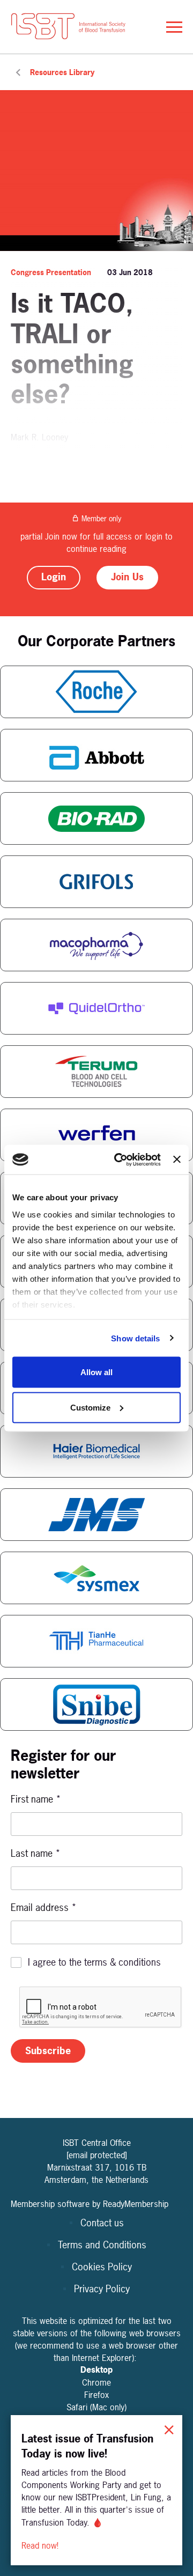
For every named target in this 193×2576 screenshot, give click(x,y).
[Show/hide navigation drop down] (174, 27)
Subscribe (48, 2051)
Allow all (96, 1372)
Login (54, 577)
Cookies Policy (102, 2267)
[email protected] (97, 2155)
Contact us (102, 2223)
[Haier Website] (96, 1451)
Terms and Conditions (102, 2245)
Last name (36, 1853)
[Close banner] (177, 1160)
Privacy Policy (102, 2289)
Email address (44, 1907)
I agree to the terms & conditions (94, 1962)
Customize (90, 1407)
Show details (135, 1338)
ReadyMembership (136, 2204)
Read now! (41, 2545)
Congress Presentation (51, 272)
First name (36, 1799)
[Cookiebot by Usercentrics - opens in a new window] (119, 1160)
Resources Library (62, 72)
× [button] (169, 2428)
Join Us (127, 577)
